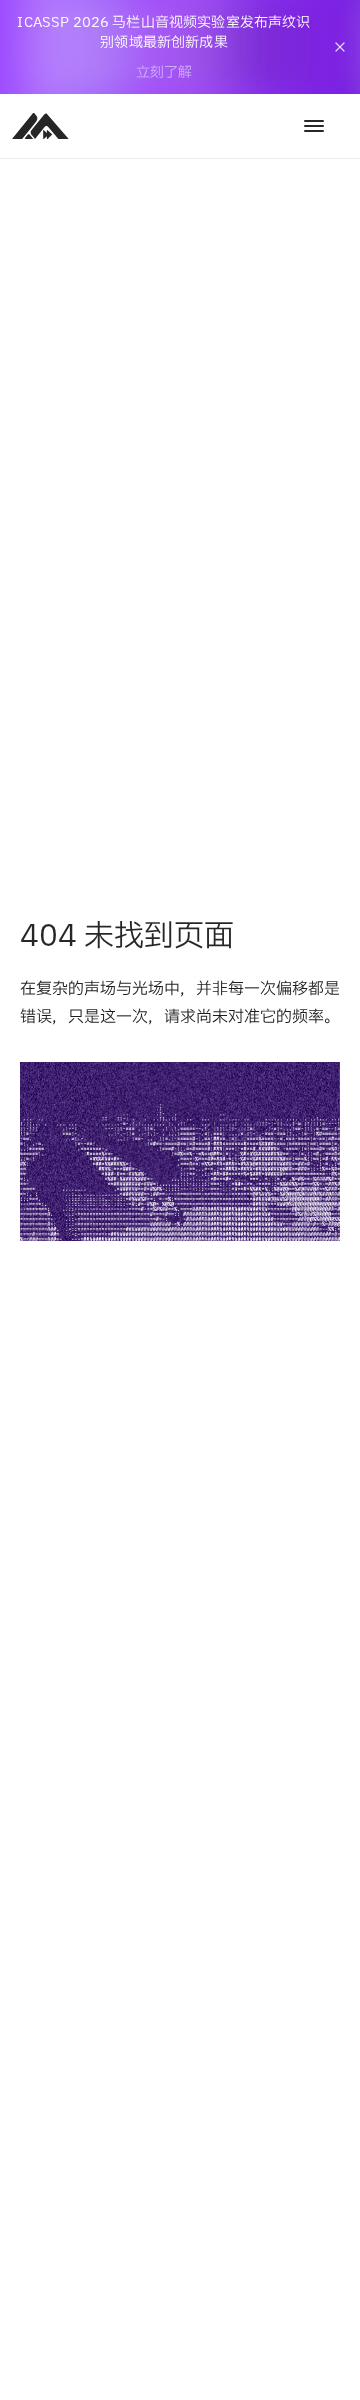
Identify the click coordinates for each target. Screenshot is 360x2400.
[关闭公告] (340, 47)
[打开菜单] (314, 126)
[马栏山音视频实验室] (40, 126)
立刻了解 (164, 72)
